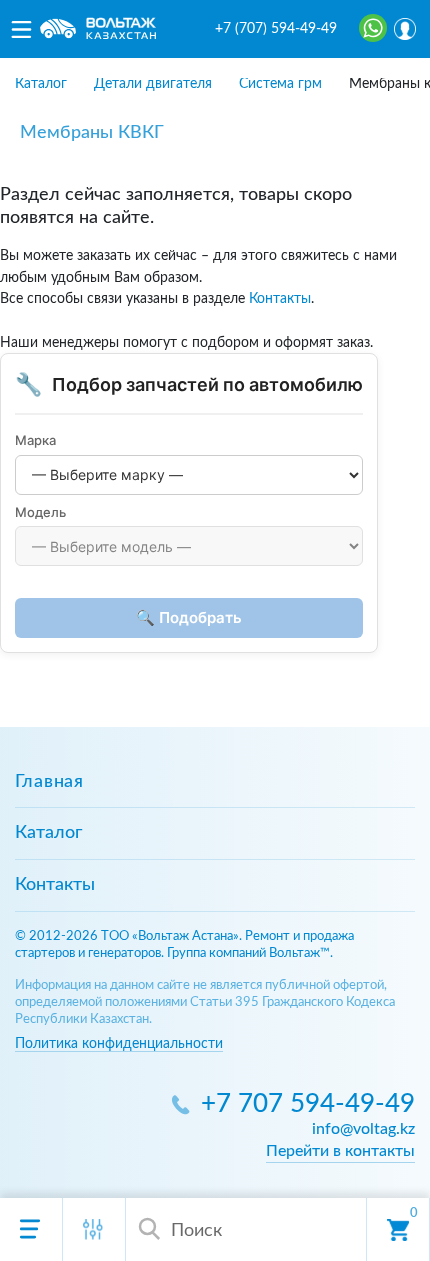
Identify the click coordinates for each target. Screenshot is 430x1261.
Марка (35, 440)
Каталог (48, 833)
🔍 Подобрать (189, 617)
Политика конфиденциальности (119, 1043)
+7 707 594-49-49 (308, 1104)
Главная (49, 782)
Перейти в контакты (340, 1151)
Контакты (280, 298)
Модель (40, 512)
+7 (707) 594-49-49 (276, 29)
